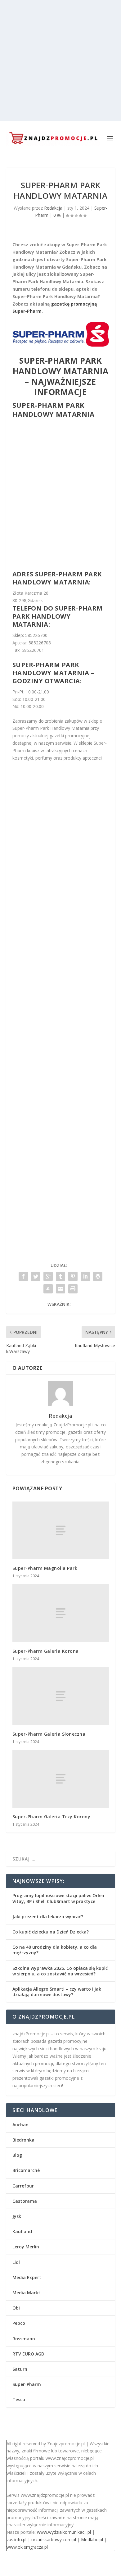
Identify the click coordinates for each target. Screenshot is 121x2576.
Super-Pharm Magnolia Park (45, 1568)
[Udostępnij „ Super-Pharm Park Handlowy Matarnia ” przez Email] (60, 1289)
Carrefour (23, 2186)
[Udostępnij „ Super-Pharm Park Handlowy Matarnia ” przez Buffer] (98, 1276)
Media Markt (26, 2293)
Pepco (19, 2323)
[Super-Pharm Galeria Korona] (61, 1613)
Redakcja (53, 208)
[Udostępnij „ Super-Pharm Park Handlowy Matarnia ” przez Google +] (48, 1276)
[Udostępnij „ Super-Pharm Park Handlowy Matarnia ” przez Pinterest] (73, 1276)
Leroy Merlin (26, 2247)
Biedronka (23, 2140)
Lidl (16, 2262)
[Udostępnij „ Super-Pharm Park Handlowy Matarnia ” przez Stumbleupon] (48, 1289)
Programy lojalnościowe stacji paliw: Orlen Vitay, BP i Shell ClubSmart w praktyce (58, 1898)
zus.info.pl (16, 2540)
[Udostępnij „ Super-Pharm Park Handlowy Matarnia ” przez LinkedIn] (85, 1276)
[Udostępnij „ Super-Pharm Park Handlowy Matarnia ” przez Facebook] (23, 1276)
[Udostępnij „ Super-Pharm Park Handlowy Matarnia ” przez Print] (73, 1289)
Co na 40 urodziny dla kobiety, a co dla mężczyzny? (55, 1950)
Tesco (19, 2399)
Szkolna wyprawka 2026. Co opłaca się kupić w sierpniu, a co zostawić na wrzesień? (60, 1971)
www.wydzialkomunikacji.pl (64, 2532)
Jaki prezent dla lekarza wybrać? (48, 1917)
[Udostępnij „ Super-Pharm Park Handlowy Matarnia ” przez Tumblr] (60, 1276)
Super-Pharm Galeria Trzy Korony (52, 1817)
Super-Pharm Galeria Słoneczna (49, 1734)
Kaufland (22, 2231)
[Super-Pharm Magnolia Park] (61, 1531)
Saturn (20, 2369)
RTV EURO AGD (28, 2354)
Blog (17, 2155)
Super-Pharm (27, 2384)
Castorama (25, 2201)
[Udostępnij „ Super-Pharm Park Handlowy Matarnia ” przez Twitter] (36, 1276)
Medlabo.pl (92, 2540)
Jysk (17, 2216)
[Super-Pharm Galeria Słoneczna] (61, 1696)
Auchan (20, 2125)
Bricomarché (26, 2170)
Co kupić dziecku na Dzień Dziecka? (51, 1932)
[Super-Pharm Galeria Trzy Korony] (61, 1779)
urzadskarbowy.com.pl (54, 2540)
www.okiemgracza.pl (27, 2547)
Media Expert (27, 2277)
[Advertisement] (60, 61)
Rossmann (24, 2339)
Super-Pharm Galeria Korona (46, 1651)
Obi (16, 2308)
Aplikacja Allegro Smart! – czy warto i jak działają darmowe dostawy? (57, 1992)
